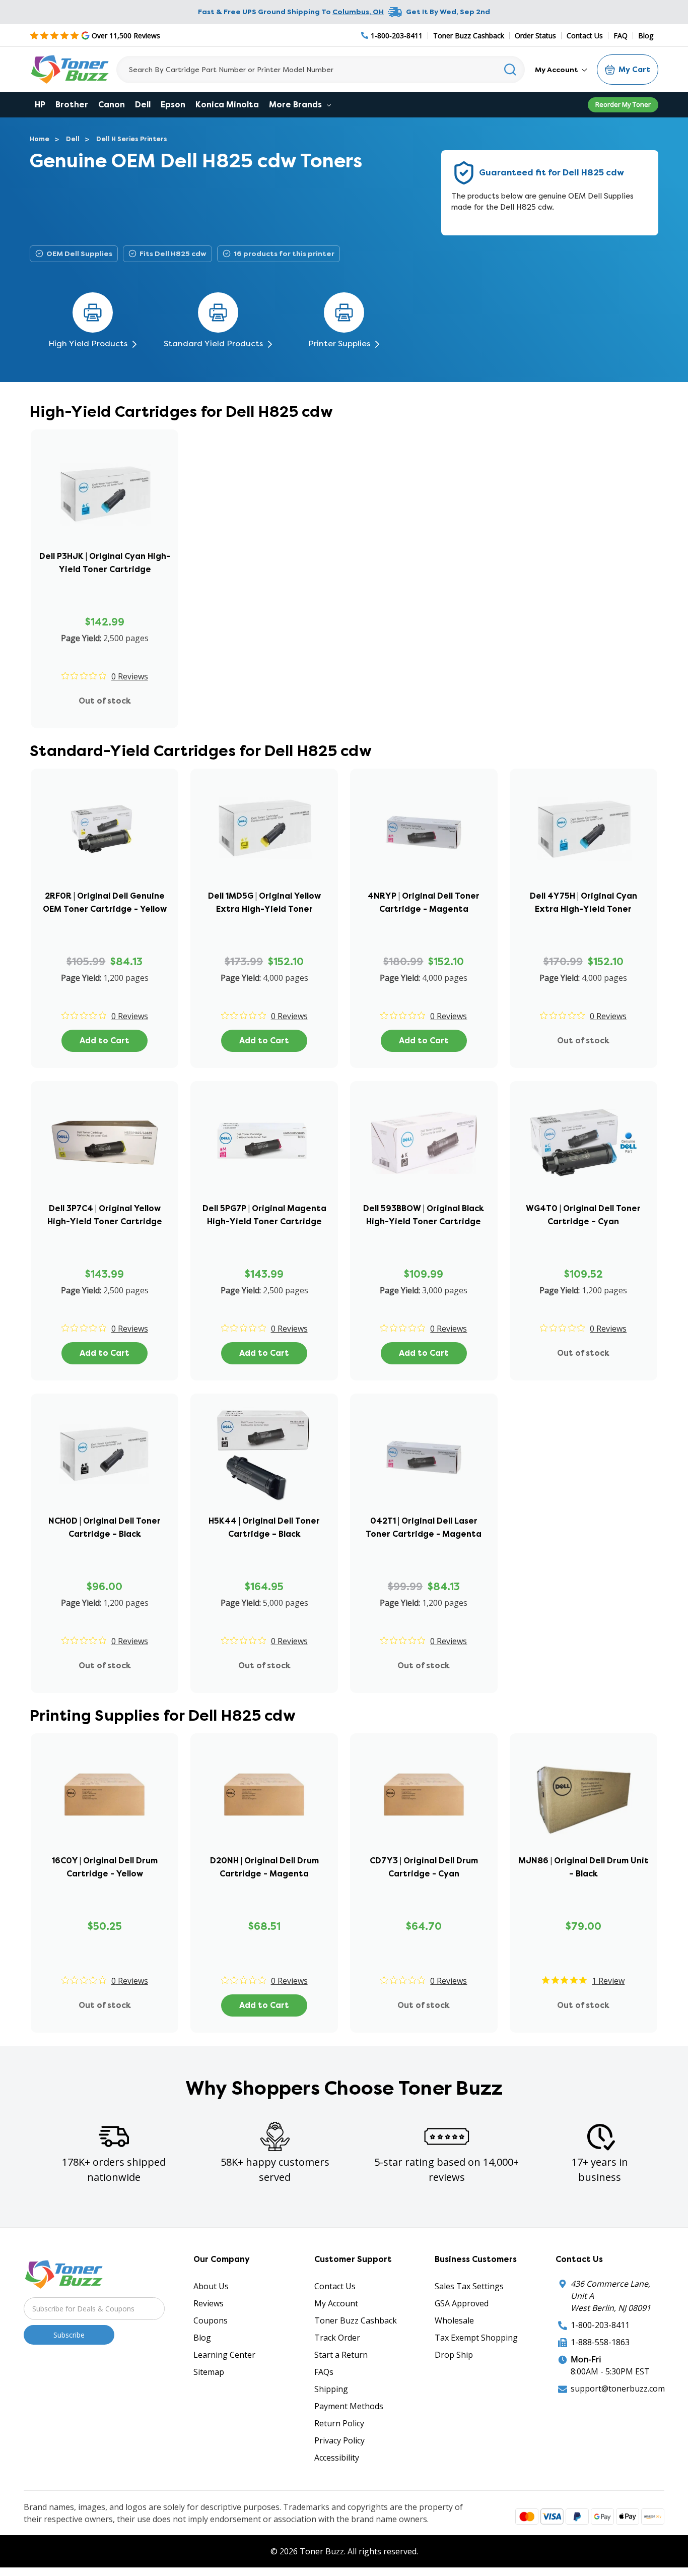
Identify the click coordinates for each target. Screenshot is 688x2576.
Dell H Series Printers (132, 139)
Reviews (209, 2303)
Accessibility (337, 2458)
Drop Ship (454, 2355)
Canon (112, 105)
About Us (211, 2286)
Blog (646, 36)
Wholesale (454, 2320)
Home (40, 139)
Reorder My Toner (623, 104)
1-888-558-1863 (600, 2342)
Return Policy (339, 2423)
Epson (173, 105)
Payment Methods (349, 2406)
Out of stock (105, 701)
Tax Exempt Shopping (476, 2338)
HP (40, 105)
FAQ (621, 36)
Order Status (535, 36)
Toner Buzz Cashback (469, 36)
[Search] (510, 70)
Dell (143, 105)
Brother (72, 105)
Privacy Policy (339, 2440)
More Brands (296, 105)
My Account (557, 70)
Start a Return (341, 2355)
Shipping (331, 2389)
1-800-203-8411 (600, 2325)
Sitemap (209, 2372)
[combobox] (321, 70)
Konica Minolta (227, 105)
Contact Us (585, 36)
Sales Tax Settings (469, 2286)
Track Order (337, 2338)
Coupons (211, 2320)
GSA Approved (462, 2303)
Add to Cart (105, 1041)
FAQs (324, 2372)
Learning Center (224, 2355)
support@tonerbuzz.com (618, 2389)
